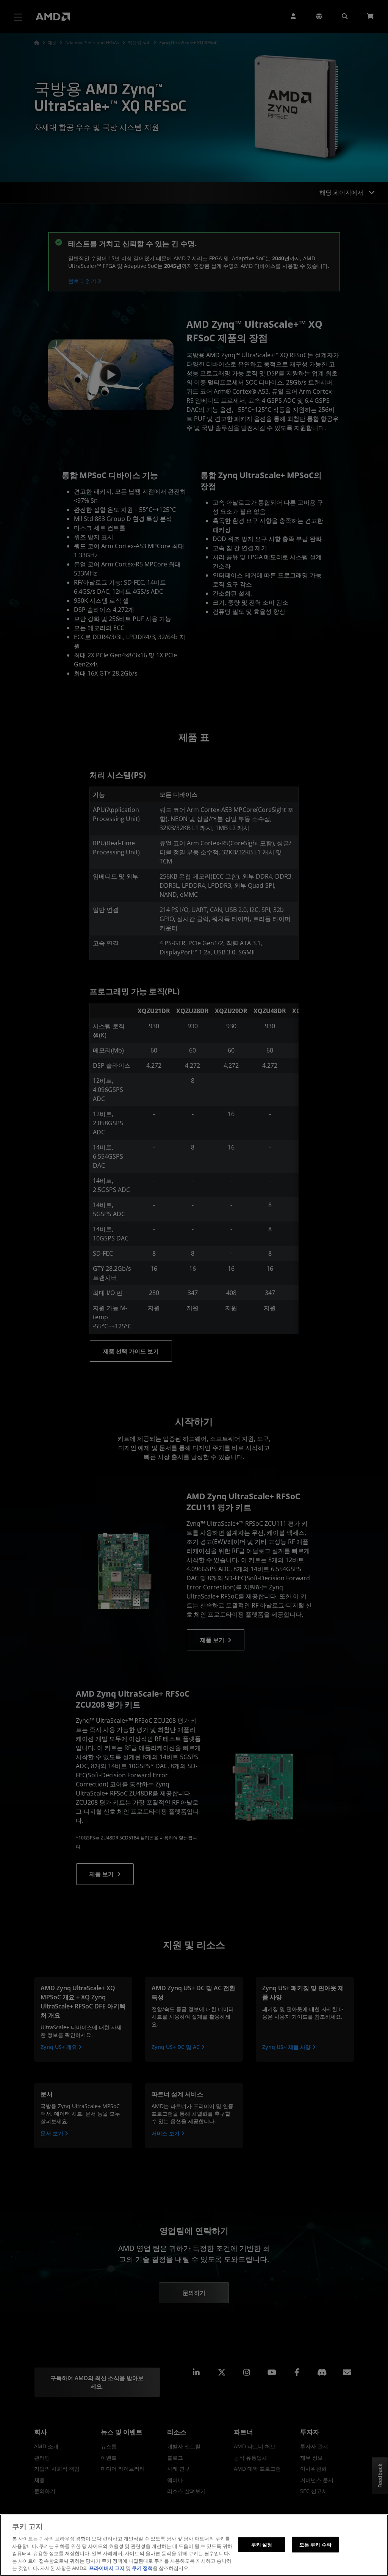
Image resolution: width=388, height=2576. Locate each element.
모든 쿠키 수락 (315, 2544)
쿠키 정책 (142, 2568)
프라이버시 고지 (107, 2568)
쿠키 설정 (262, 2544)
